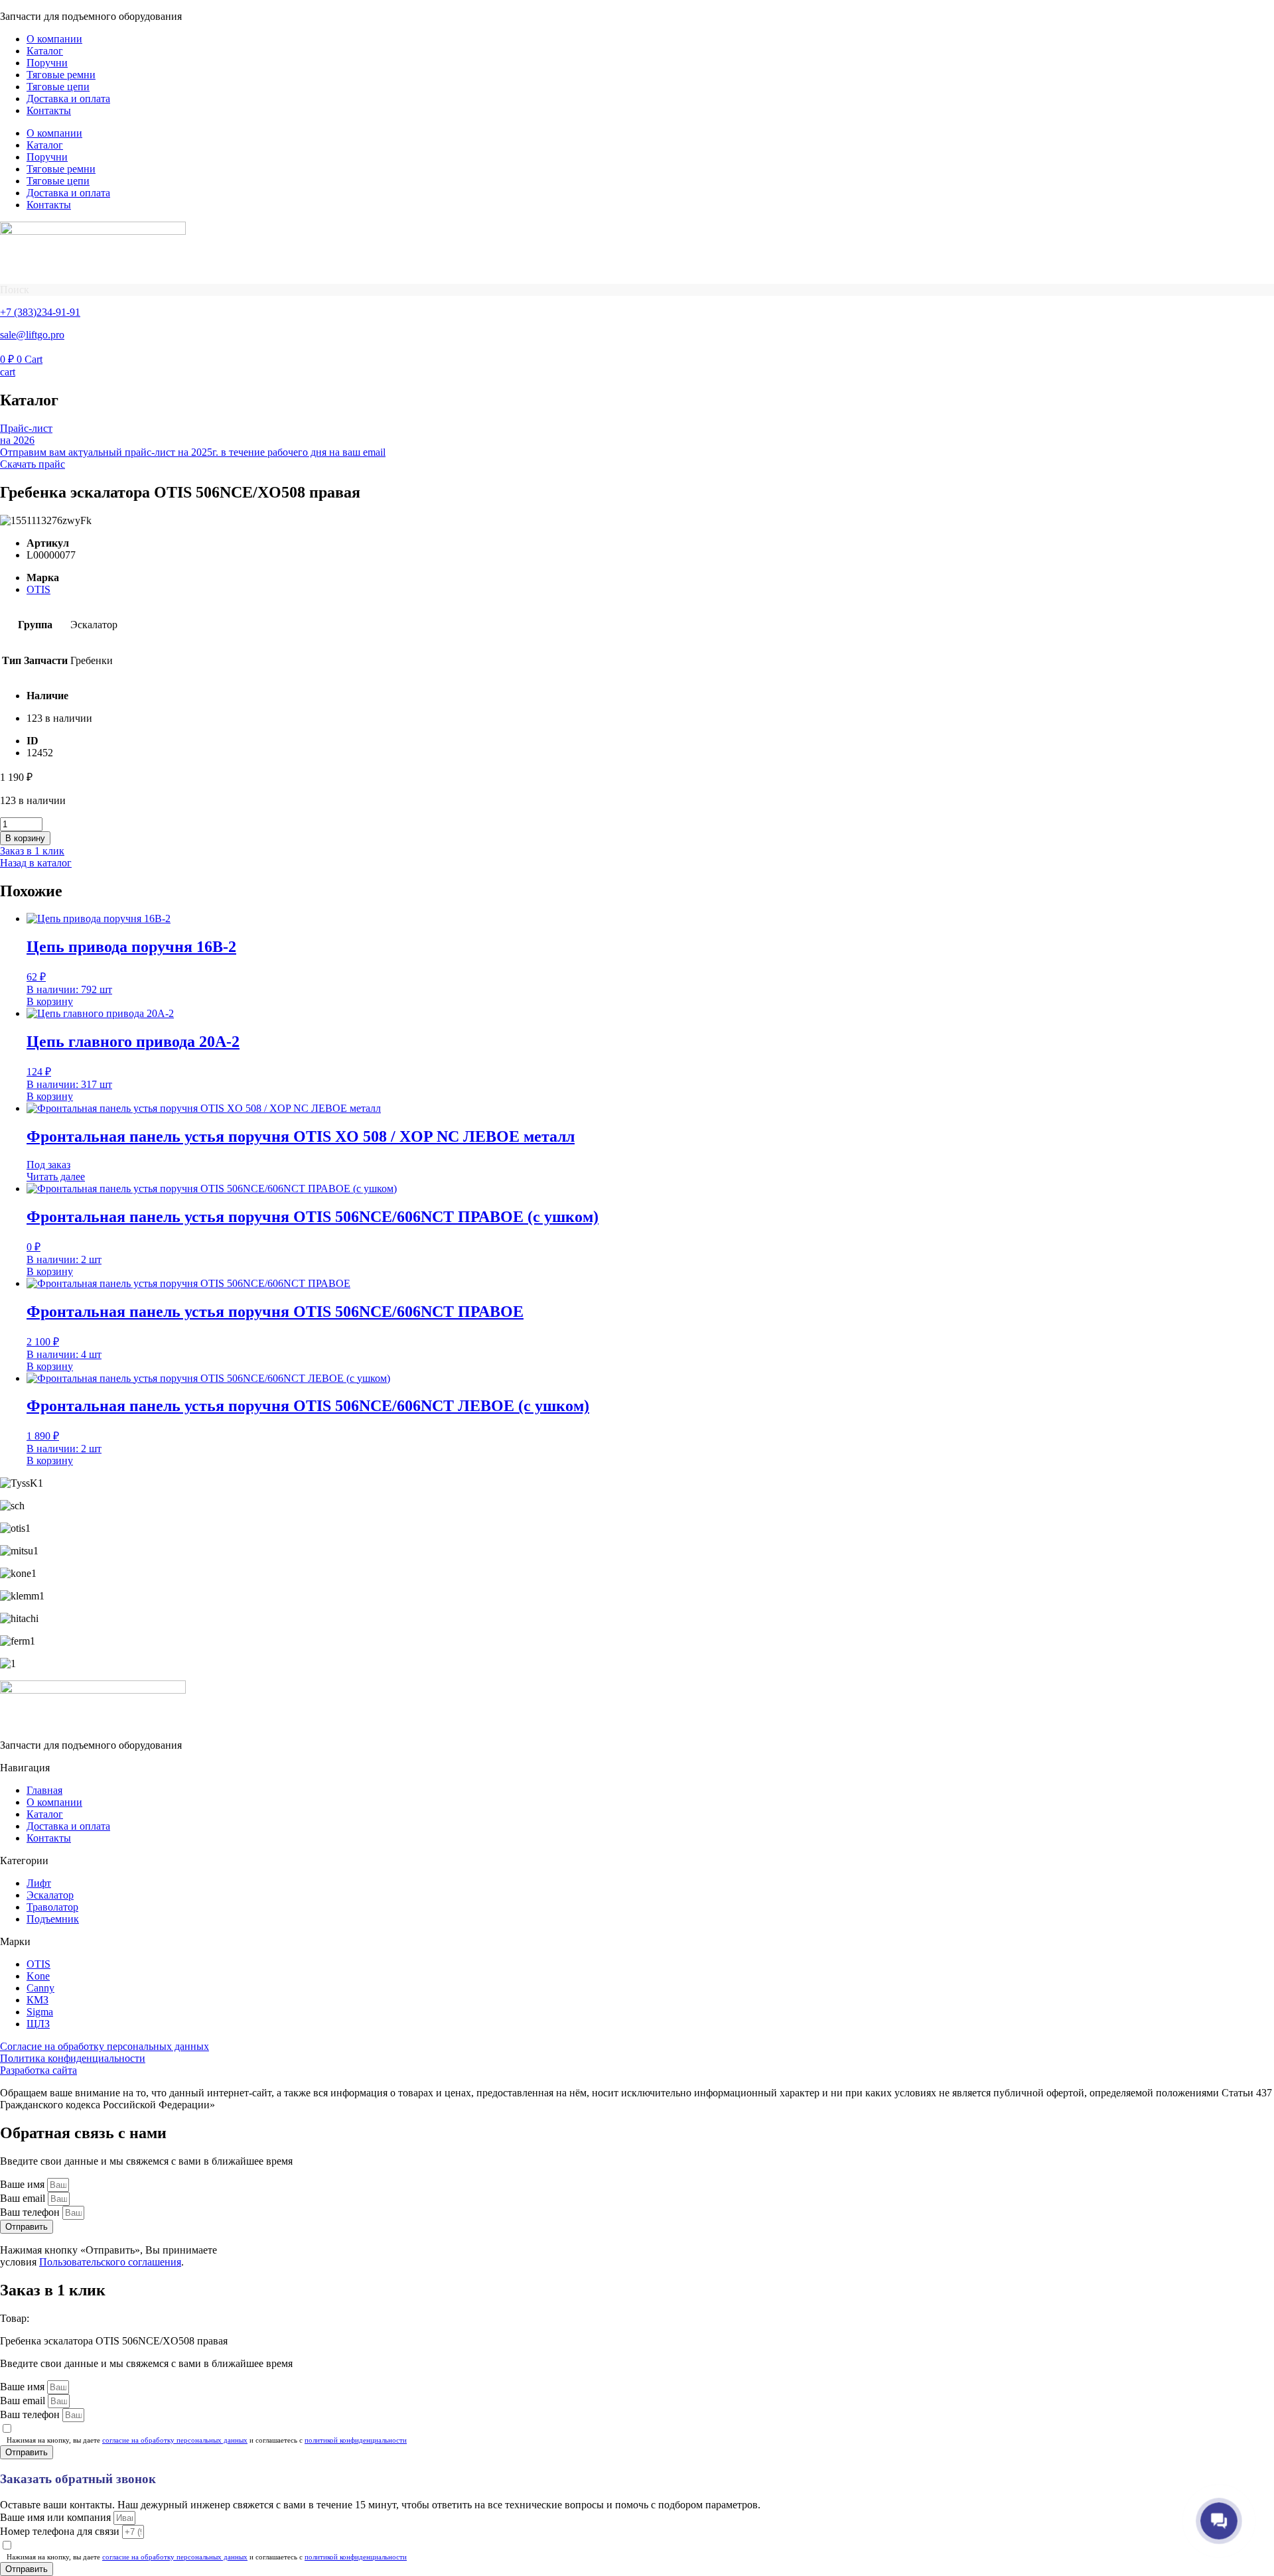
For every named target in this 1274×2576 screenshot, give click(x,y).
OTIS (38, 589)
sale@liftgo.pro (32, 335)
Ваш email (24, 2198)
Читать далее (56, 1177)
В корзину (25, 838)
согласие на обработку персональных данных (175, 2440)
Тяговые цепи (58, 87)
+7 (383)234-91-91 (40, 312)
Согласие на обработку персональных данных (105, 2046)
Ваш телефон (31, 2212)
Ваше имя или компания (57, 2517)
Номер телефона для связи (61, 2531)
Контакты (49, 110)
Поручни (47, 63)
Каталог (45, 51)
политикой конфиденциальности (356, 2440)
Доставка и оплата (68, 99)
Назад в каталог (36, 863)
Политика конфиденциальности (73, 2058)
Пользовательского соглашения (110, 2262)
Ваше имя (24, 2184)
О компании (54, 39)
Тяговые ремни (61, 75)
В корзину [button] (50, 1001)
